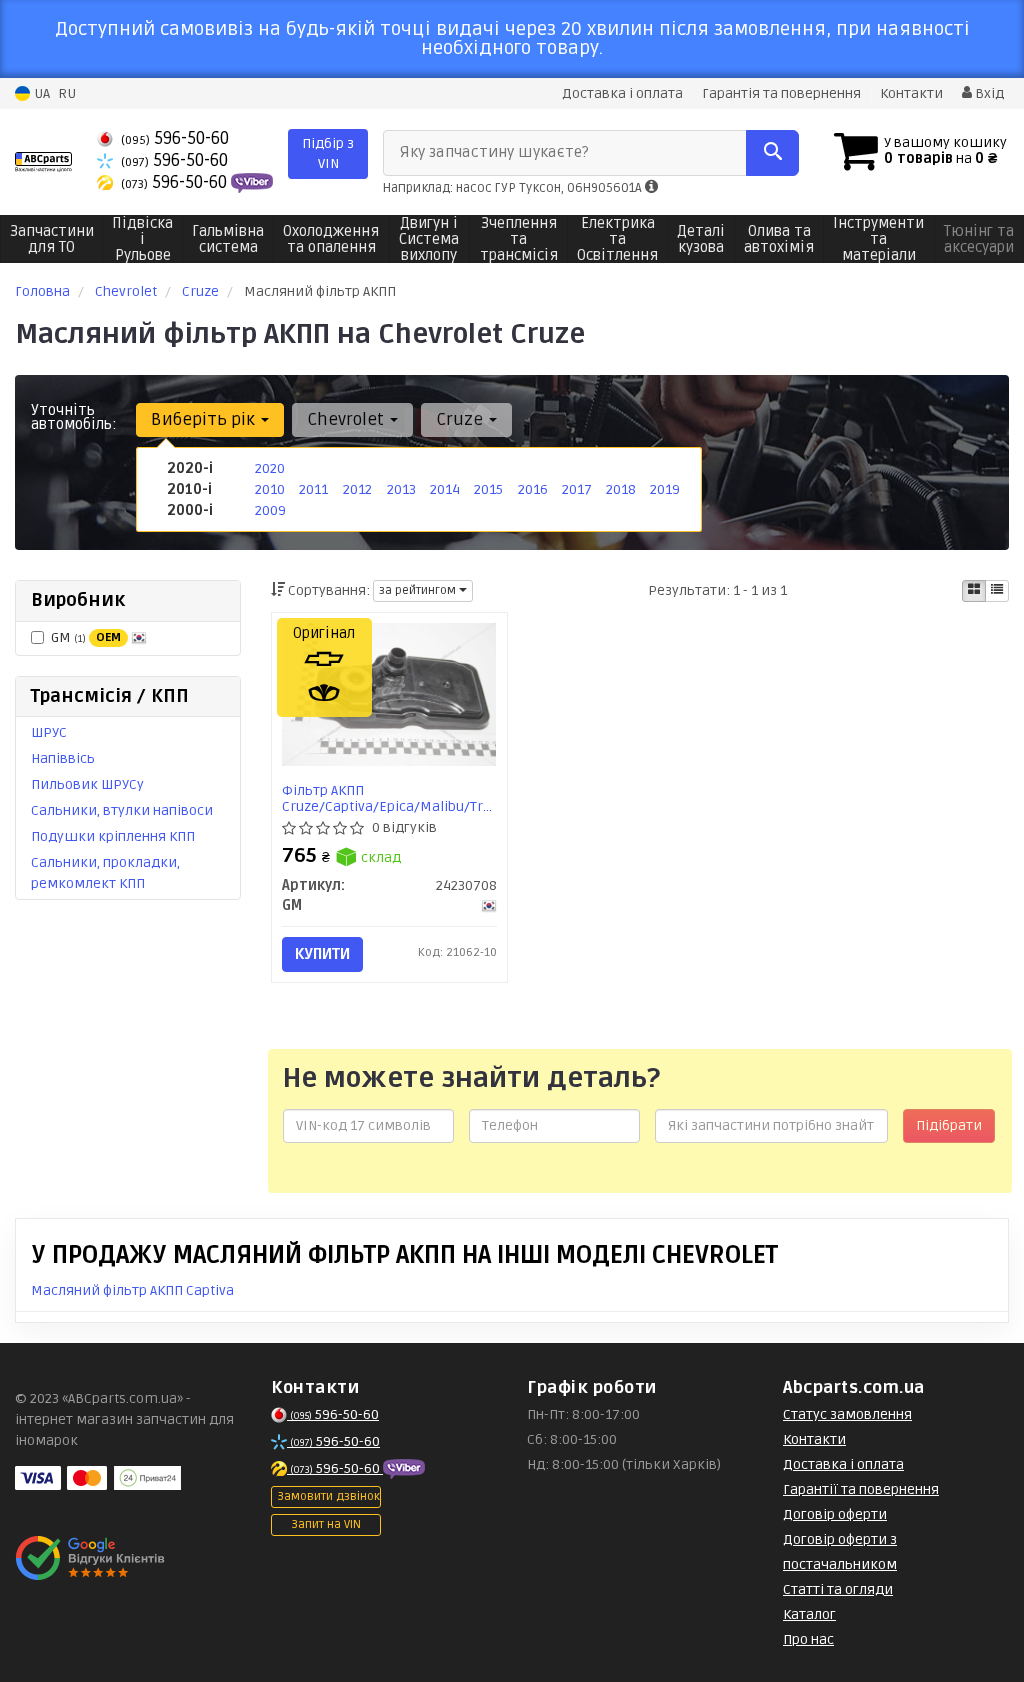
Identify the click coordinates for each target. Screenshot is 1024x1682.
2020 (270, 468)
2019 (665, 489)
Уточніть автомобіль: (74, 417)
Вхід (988, 93)
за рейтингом (419, 590)
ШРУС (49, 732)
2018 (621, 489)
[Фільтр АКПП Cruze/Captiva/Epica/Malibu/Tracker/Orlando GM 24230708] (389, 694)
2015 (488, 489)
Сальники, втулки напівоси (122, 810)
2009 (270, 510)
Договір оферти (835, 1514)
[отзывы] (92, 1558)
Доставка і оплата (622, 93)
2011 (313, 489)
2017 (577, 489)
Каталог (809, 1614)
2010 (270, 489)
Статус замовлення (847, 1414)
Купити (322, 954)
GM (86, 637)
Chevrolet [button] (347, 419)
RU (67, 93)
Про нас (808, 1639)
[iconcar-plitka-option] (974, 591)
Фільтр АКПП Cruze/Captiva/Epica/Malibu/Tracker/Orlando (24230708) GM (389, 798)
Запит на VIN (326, 1524)
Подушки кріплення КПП (113, 836)
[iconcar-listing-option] (997, 591)
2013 (401, 489)
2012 (357, 489)
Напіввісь (63, 758)
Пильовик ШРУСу (87, 784)
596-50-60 (175, 138)
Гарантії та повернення (861, 1489)
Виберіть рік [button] (205, 419)
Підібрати (949, 1125)
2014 (445, 489)
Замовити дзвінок (328, 1496)
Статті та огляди (838, 1589)
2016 (533, 489)
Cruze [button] (461, 419)
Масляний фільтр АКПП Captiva (132, 1290)
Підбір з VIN (328, 153)
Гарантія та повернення (781, 93)
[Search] (772, 153)
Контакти (911, 93)
